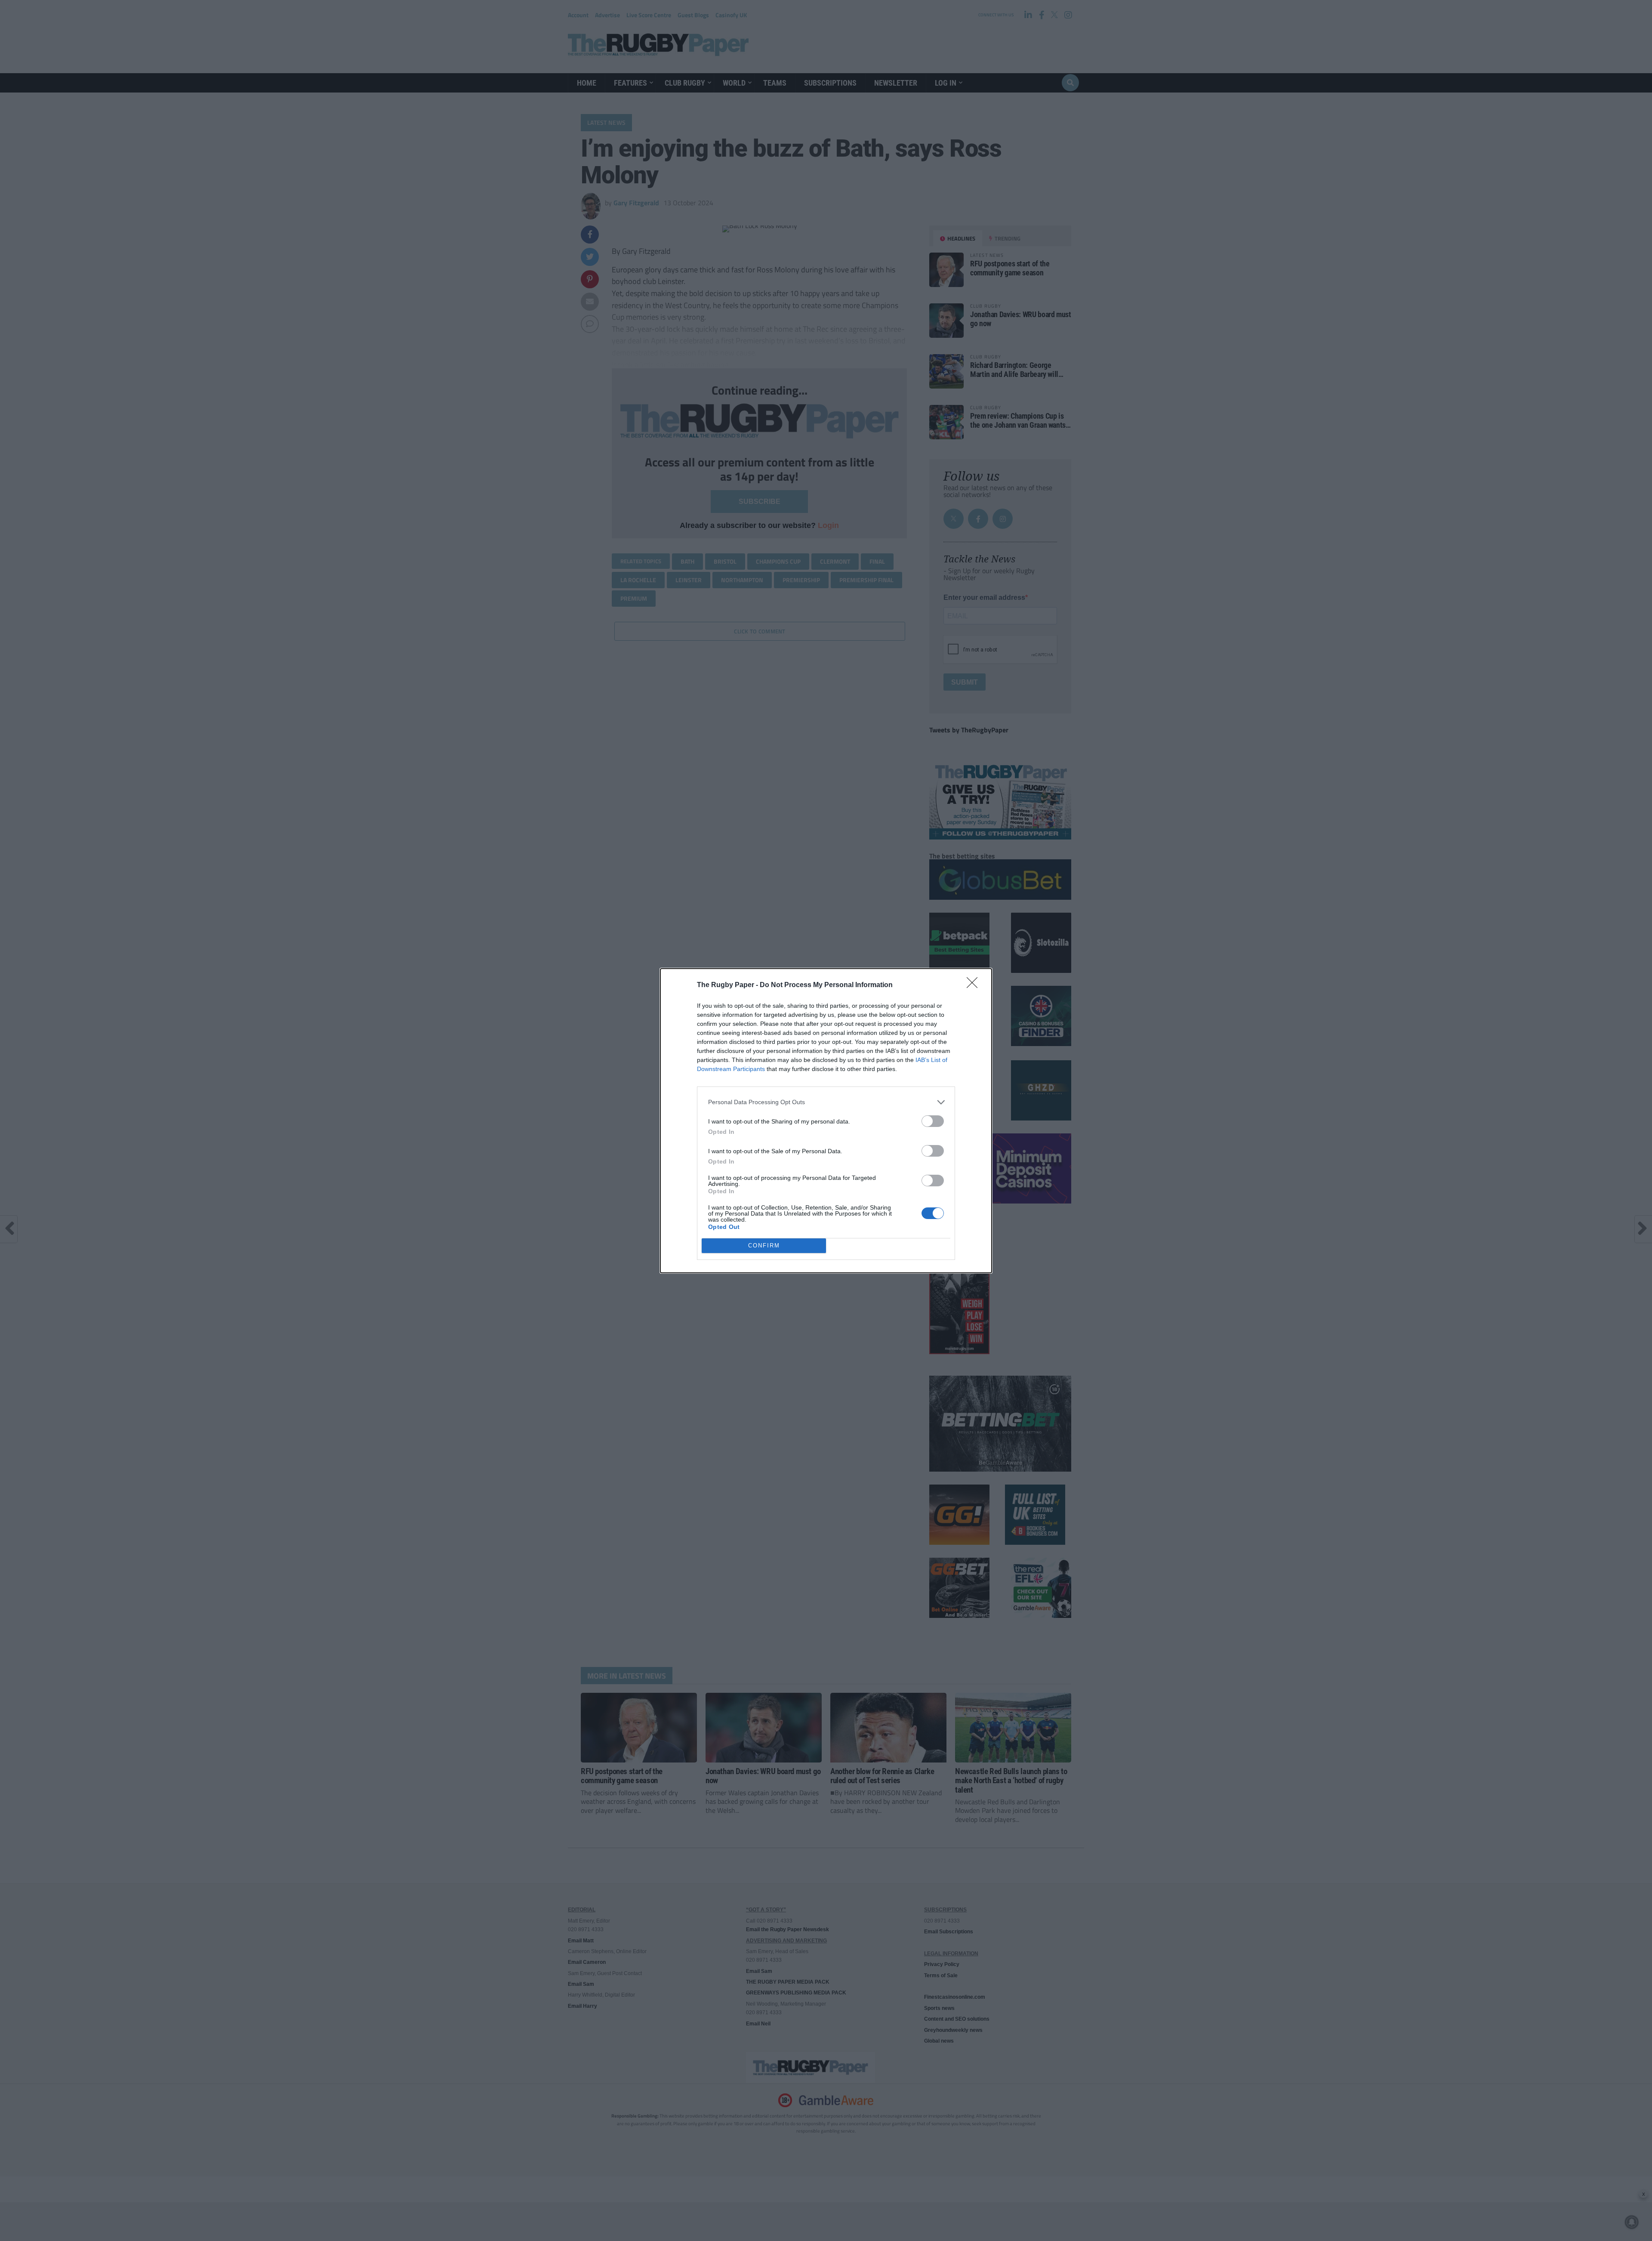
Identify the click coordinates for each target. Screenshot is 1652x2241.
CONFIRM (764, 1246)
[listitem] (826, 1102)
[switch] (933, 1121)
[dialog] (826, 1121)
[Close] (975, 985)
